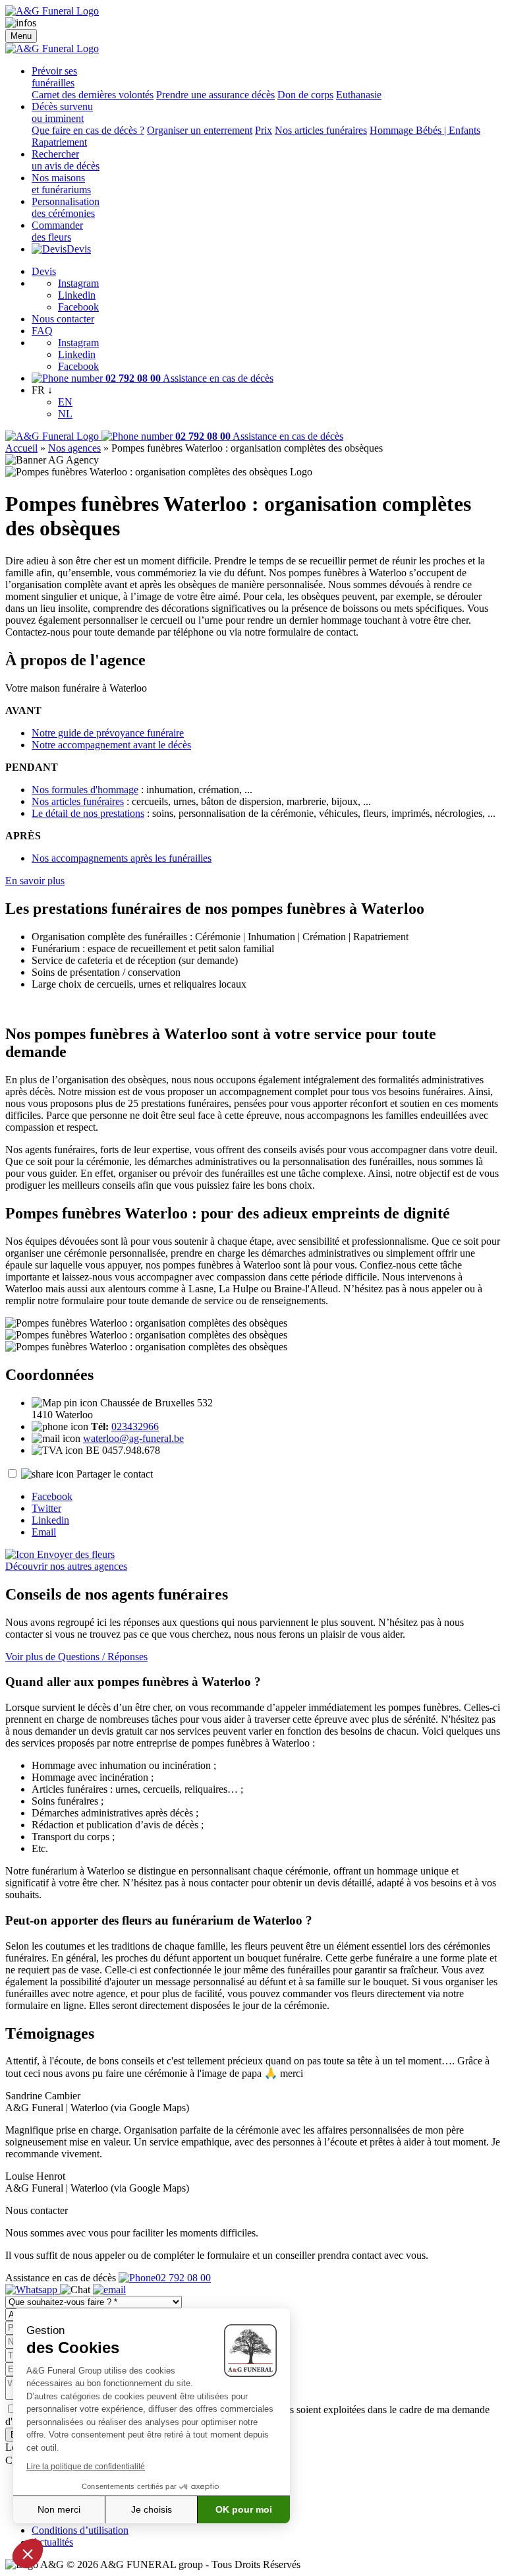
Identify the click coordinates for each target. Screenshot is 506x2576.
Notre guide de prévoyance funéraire (108, 733)
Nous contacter (63, 319)
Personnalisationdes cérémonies (66, 207)
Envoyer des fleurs (74, 1554)
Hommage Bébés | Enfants (425, 130)
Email (44, 1532)
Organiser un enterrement (200, 130)
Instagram (78, 283)
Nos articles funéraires (321, 130)
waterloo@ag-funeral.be (133, 1438)
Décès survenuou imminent (62, 112)
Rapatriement (59, 142)
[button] (28, 2554)
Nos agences (74, 448)
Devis (79, 249)
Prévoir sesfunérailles (54, 77)
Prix (264, 130)
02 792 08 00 (183, 2278)
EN (65, 402)
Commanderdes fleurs (57, 231)
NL (65, 414)
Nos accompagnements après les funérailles (122, 858)
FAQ (42, 331)
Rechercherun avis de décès (66, 160)
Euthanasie (359, 95)
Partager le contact (115, 1474)
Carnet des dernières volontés (93, 95)
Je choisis (152, 2509)
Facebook (78, 307)
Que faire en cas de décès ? (88, 130)
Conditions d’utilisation (80, 2530)
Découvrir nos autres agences (66, 1566)
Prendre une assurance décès (215, 95)
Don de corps (305, 95)
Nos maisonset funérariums (61, 184)
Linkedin (77, 295)
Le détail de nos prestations (88, 813)
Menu (21, 36)
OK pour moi (244, 2509)
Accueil (21, 448)
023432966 (135, 1426)
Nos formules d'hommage (85, 790)
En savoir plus (35, 881)
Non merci (59, 2509)
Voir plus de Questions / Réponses (76, 1657)
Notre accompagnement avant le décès (111, 745)
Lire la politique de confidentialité (86, 2467)
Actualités (52, 2542)
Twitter (46, 1508)
